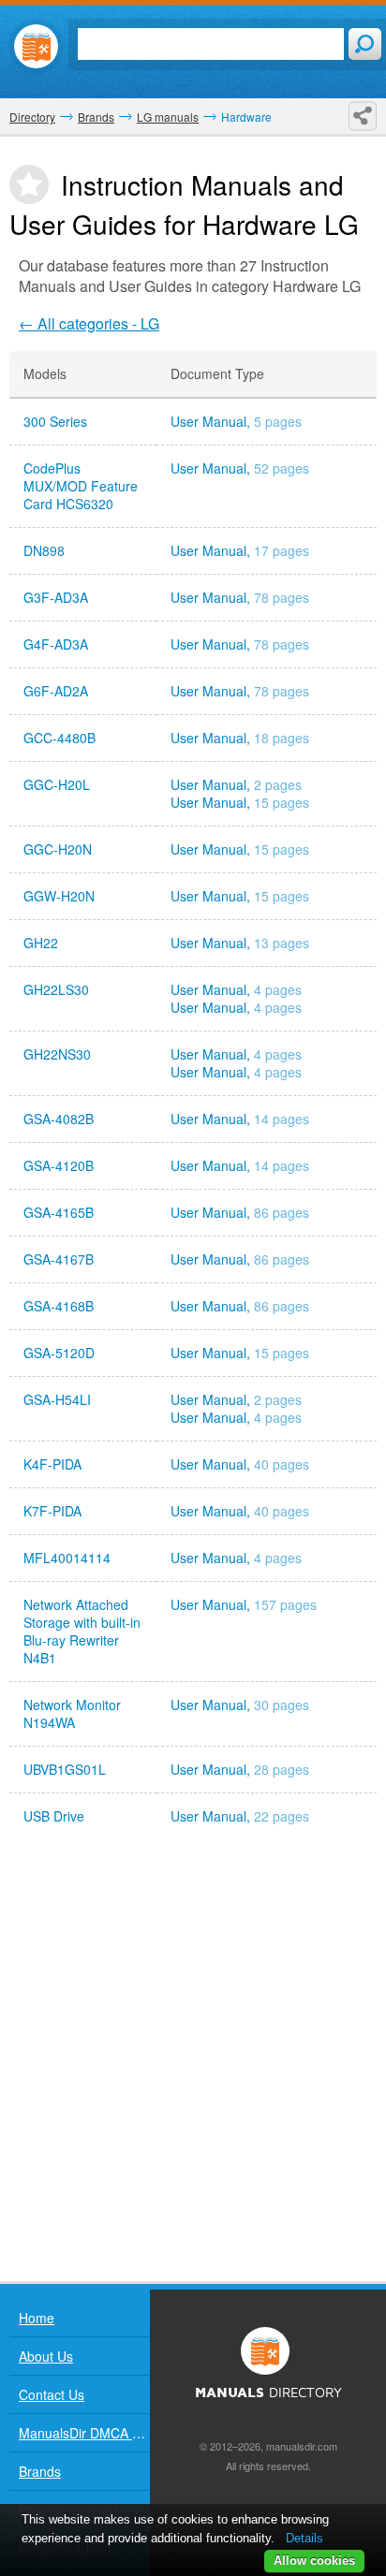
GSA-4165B (59, 1213)
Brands (40, 2471)
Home (37, 2318)
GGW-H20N (59, 896)
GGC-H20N (58, 849)
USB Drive (54, 1816)
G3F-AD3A (56, 598)
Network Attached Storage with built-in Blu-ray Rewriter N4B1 (82, 1632)
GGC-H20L (57, 785)
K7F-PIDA (52, 1511)
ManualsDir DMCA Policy (84, 2433)
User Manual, (236, 422)
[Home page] (36, 46)
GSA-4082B (59, 1119)
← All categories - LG (89, 323)
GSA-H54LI (57, 1400)
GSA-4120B (59, 1166)
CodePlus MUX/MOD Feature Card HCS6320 (81, 486)
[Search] (365, 44)
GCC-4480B (59, 738)
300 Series (55, 422)
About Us (46, 2356)
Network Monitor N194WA (72, 1714)
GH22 (41, 943)
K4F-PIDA (52, 1464)
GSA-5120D (59, 1353)
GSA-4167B (59, 1259)
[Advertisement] (193, 2060)
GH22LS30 (56, 990)
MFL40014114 (67, 1558)
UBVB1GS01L (65, 1770)
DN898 (44, 551)
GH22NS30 (57, 1054)
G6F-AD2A (56, 691)
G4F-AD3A (56, 644)
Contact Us (52, 2394)
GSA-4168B (59, 1306)
